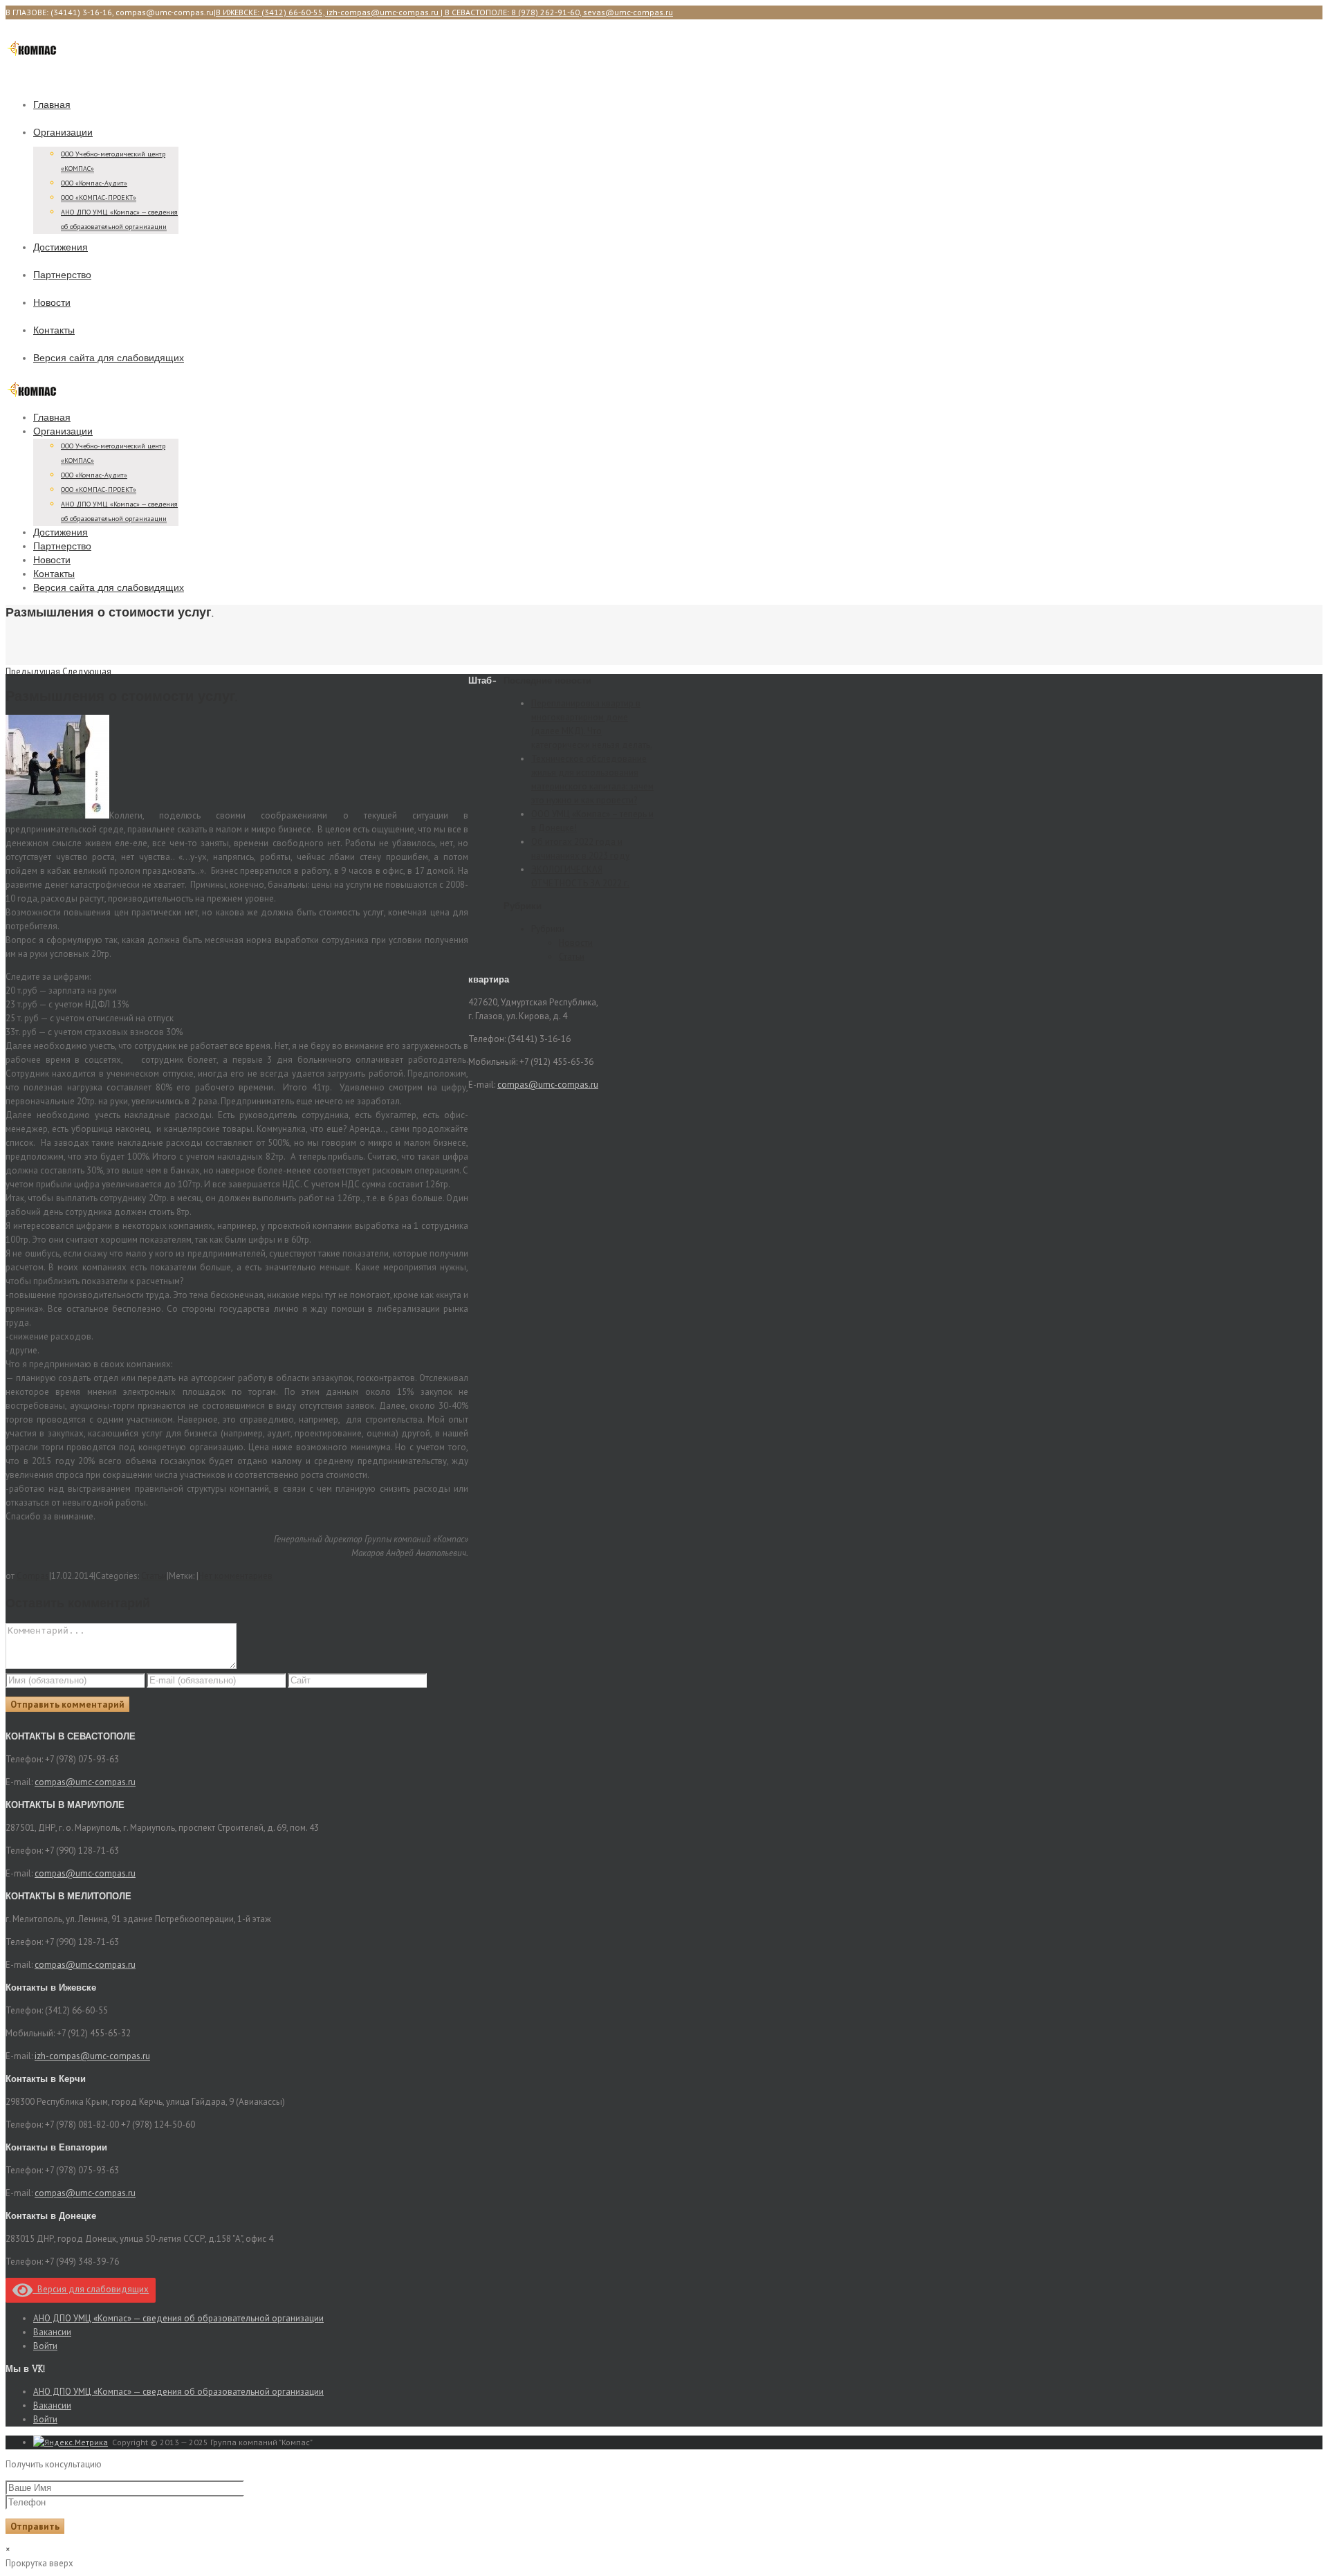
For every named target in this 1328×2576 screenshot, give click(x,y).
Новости (52, 303)
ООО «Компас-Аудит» (94, 183)
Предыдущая (33, 672)
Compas (33, 1576)
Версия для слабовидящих (91, 2289)
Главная (52, 105)
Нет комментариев (236, 1576)
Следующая (87, 672)
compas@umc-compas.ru (548, 1085)
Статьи (154, 1576)
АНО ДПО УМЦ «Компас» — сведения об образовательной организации (178, 2318)
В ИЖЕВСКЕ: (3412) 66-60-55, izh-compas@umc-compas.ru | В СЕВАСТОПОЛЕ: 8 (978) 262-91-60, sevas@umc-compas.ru (444, 12)
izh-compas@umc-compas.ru (92, 2056)
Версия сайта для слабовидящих (109, 358)
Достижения (61, 247)
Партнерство (62, 275)
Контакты (54, 330)
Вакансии (52, 2332)
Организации (63, 133)
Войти (45, 2346)
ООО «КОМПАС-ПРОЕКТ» (99, 198)
